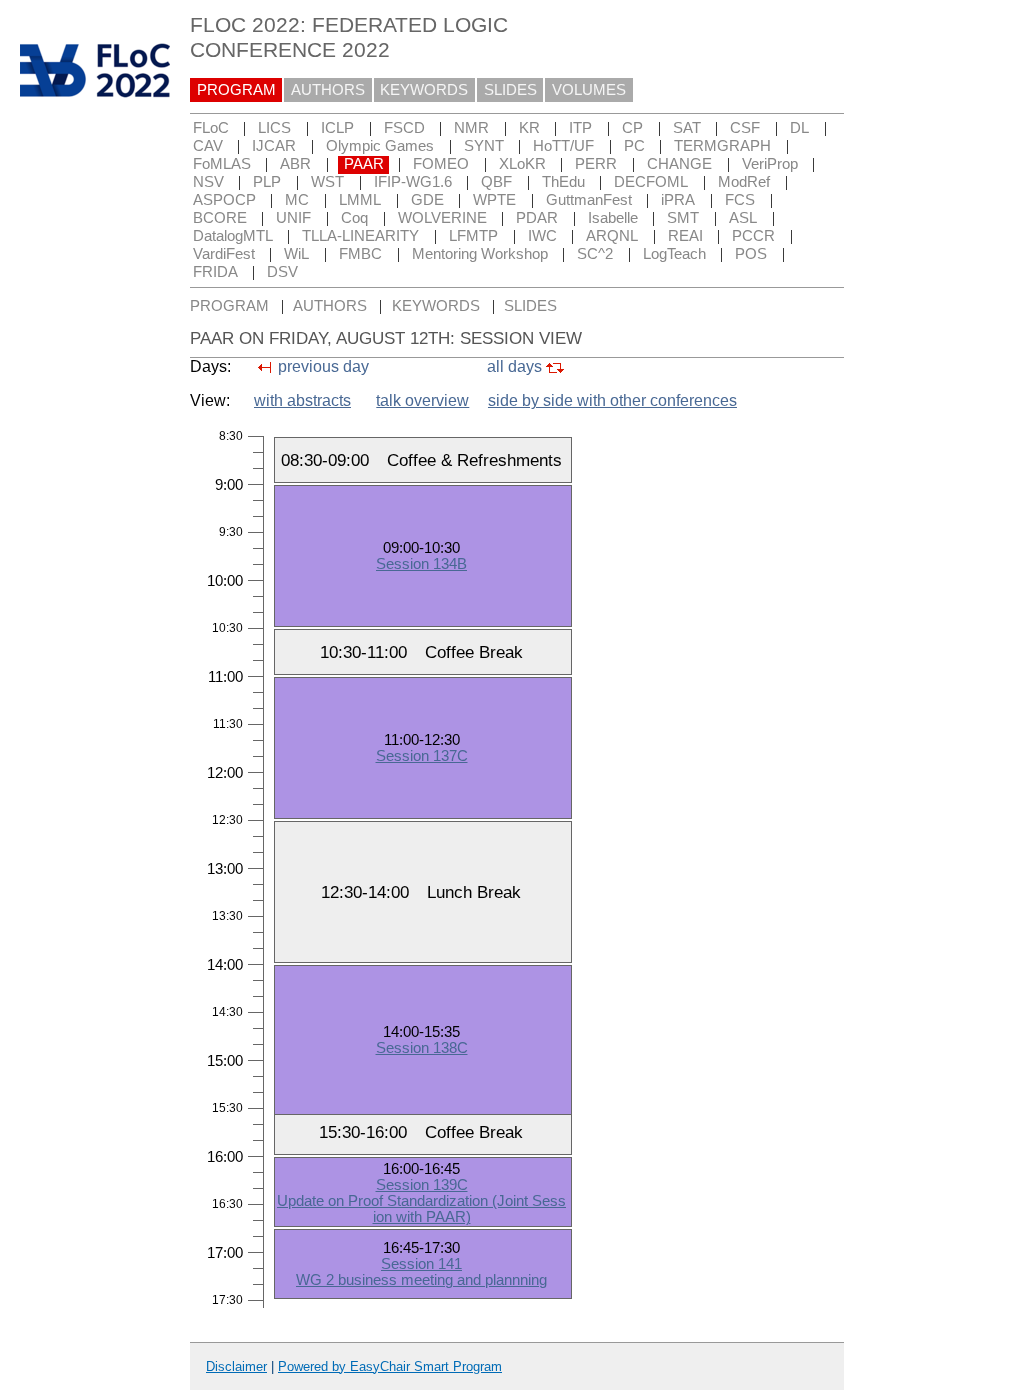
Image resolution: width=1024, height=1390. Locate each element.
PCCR (753, 236)
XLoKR (522, 164)
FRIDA (215, 272)
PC (634, 146)
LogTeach (674, 254)
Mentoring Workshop (480, 254)
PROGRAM (236, 90)
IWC (542, 236)
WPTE (494, 200)
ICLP (337, 128)
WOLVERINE (442, 218)
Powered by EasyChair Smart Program (390, 1366)
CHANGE (679, 164)
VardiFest (224, 254)
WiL (296, 254)
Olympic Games (380, 146)
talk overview (422, 400)
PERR (596, 164)
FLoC (211, 128)
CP (632, 128)
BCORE (220, 218)
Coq (354, 218)
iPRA (678, 200)
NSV (208, 182)
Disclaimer (236, 1366)
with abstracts (302, 400)
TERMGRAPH (722, 146)
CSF (745, 128)
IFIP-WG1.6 (413, 182)
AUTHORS (328, 90)
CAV (208, 146)
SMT (683, 218)
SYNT (484, 146)
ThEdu (563, 182)
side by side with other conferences (612, 400)
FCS (740, 200)
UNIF (293, 218)
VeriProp (770, 164)
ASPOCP (224, 200)
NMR (471, 128)
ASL (743, 218)
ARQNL (612, 236)
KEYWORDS (424, 90)
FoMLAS (222, 164)
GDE (427, 200)
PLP (267, 182)
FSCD (404, 128)
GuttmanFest (589, 200)
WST (327, 182)
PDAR (537, 218)
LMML (360, 200)
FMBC (360, 254)
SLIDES (510, 90)
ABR (295, 164)
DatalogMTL (233, 236)
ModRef (744, 182)
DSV (282, 272)
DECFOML (651, 182)
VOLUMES (589, 90)
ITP (580, 128)
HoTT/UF (563, 146)
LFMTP (473, 236)
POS (751, 254)
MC (297, 200)
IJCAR (274, 146)
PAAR (364, 164)
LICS (274, 128)
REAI (685, 236)
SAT (687, 128)
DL (799, 128)
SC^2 (595, 254)
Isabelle (613, 218)
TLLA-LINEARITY (360, 236)
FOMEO (441, 164)
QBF (496, 182)
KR (529, 128)
